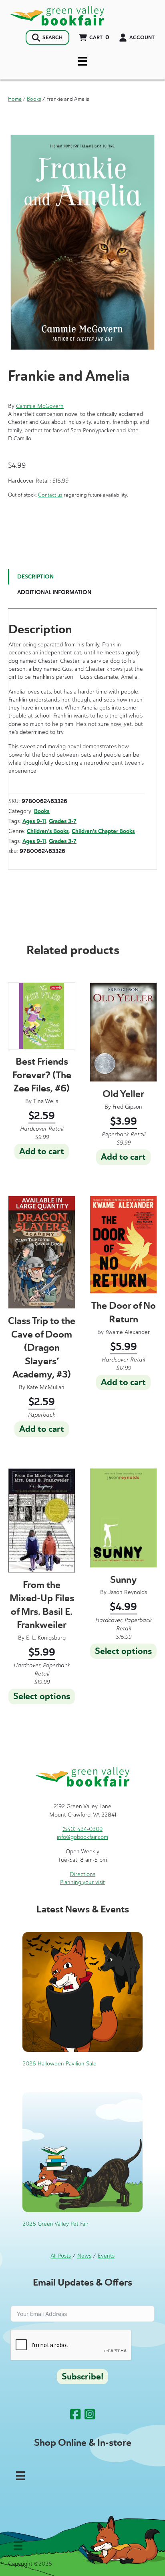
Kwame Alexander (128, 1332)
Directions (82, 1874)
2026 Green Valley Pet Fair (55, 2224)
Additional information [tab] (54, 592)
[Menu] (82, 61)
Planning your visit (82, 1882)
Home (15, 99)
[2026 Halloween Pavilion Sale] (82, 1991)
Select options (42, 1696)
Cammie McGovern (40, 406)
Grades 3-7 (63, 821)
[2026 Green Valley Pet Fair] (82, 2152)
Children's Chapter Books (103, 831)
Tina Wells (46, 1101)
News (84, 2256)
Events (106, 2256)
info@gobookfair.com (82, 1837)
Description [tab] (35, 577)
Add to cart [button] (42, 1151)
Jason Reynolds (128, 1592)
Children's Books (48, 831)
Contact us (50, 495)
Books (34, 99)
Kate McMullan (46, 1387)
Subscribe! (82, 2377)
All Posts (61, 2256)
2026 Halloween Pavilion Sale (59, 2064)
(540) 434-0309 (82, 1829)
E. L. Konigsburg (46, 1638)
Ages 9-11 (34, 821)
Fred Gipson (127, 1107)
